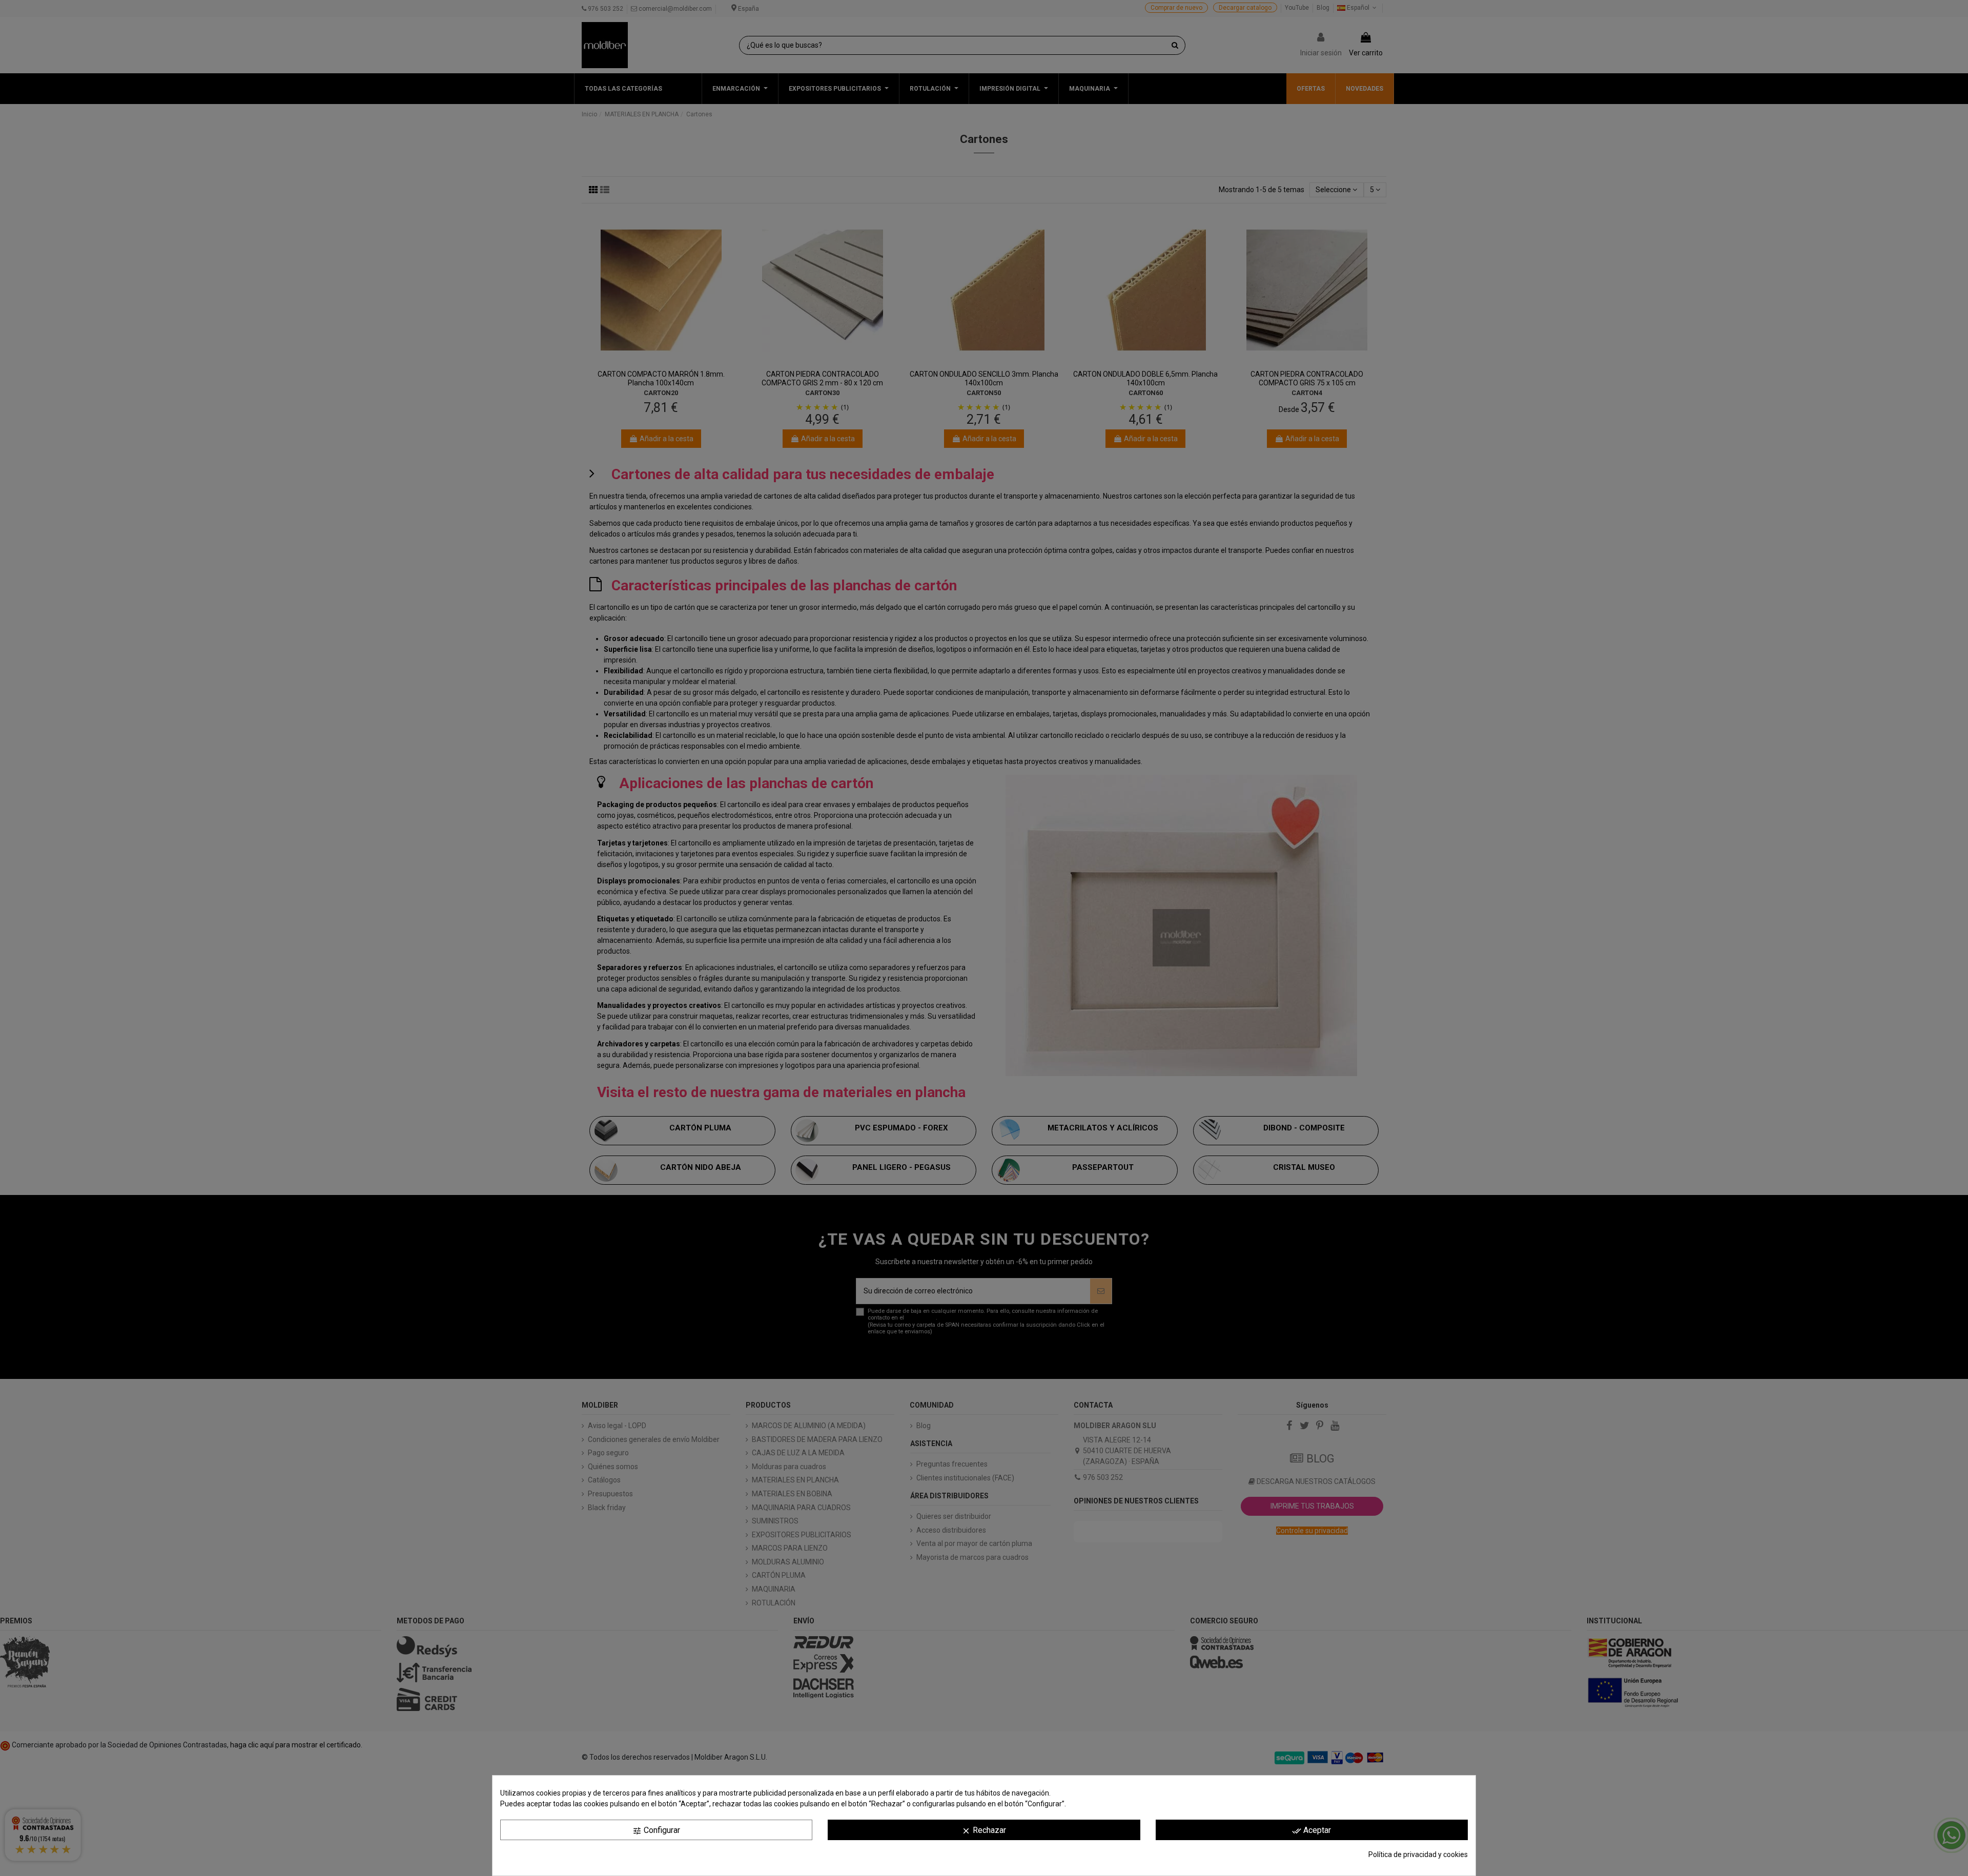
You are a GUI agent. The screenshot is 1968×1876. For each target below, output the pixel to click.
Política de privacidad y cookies (1418, 1854)
